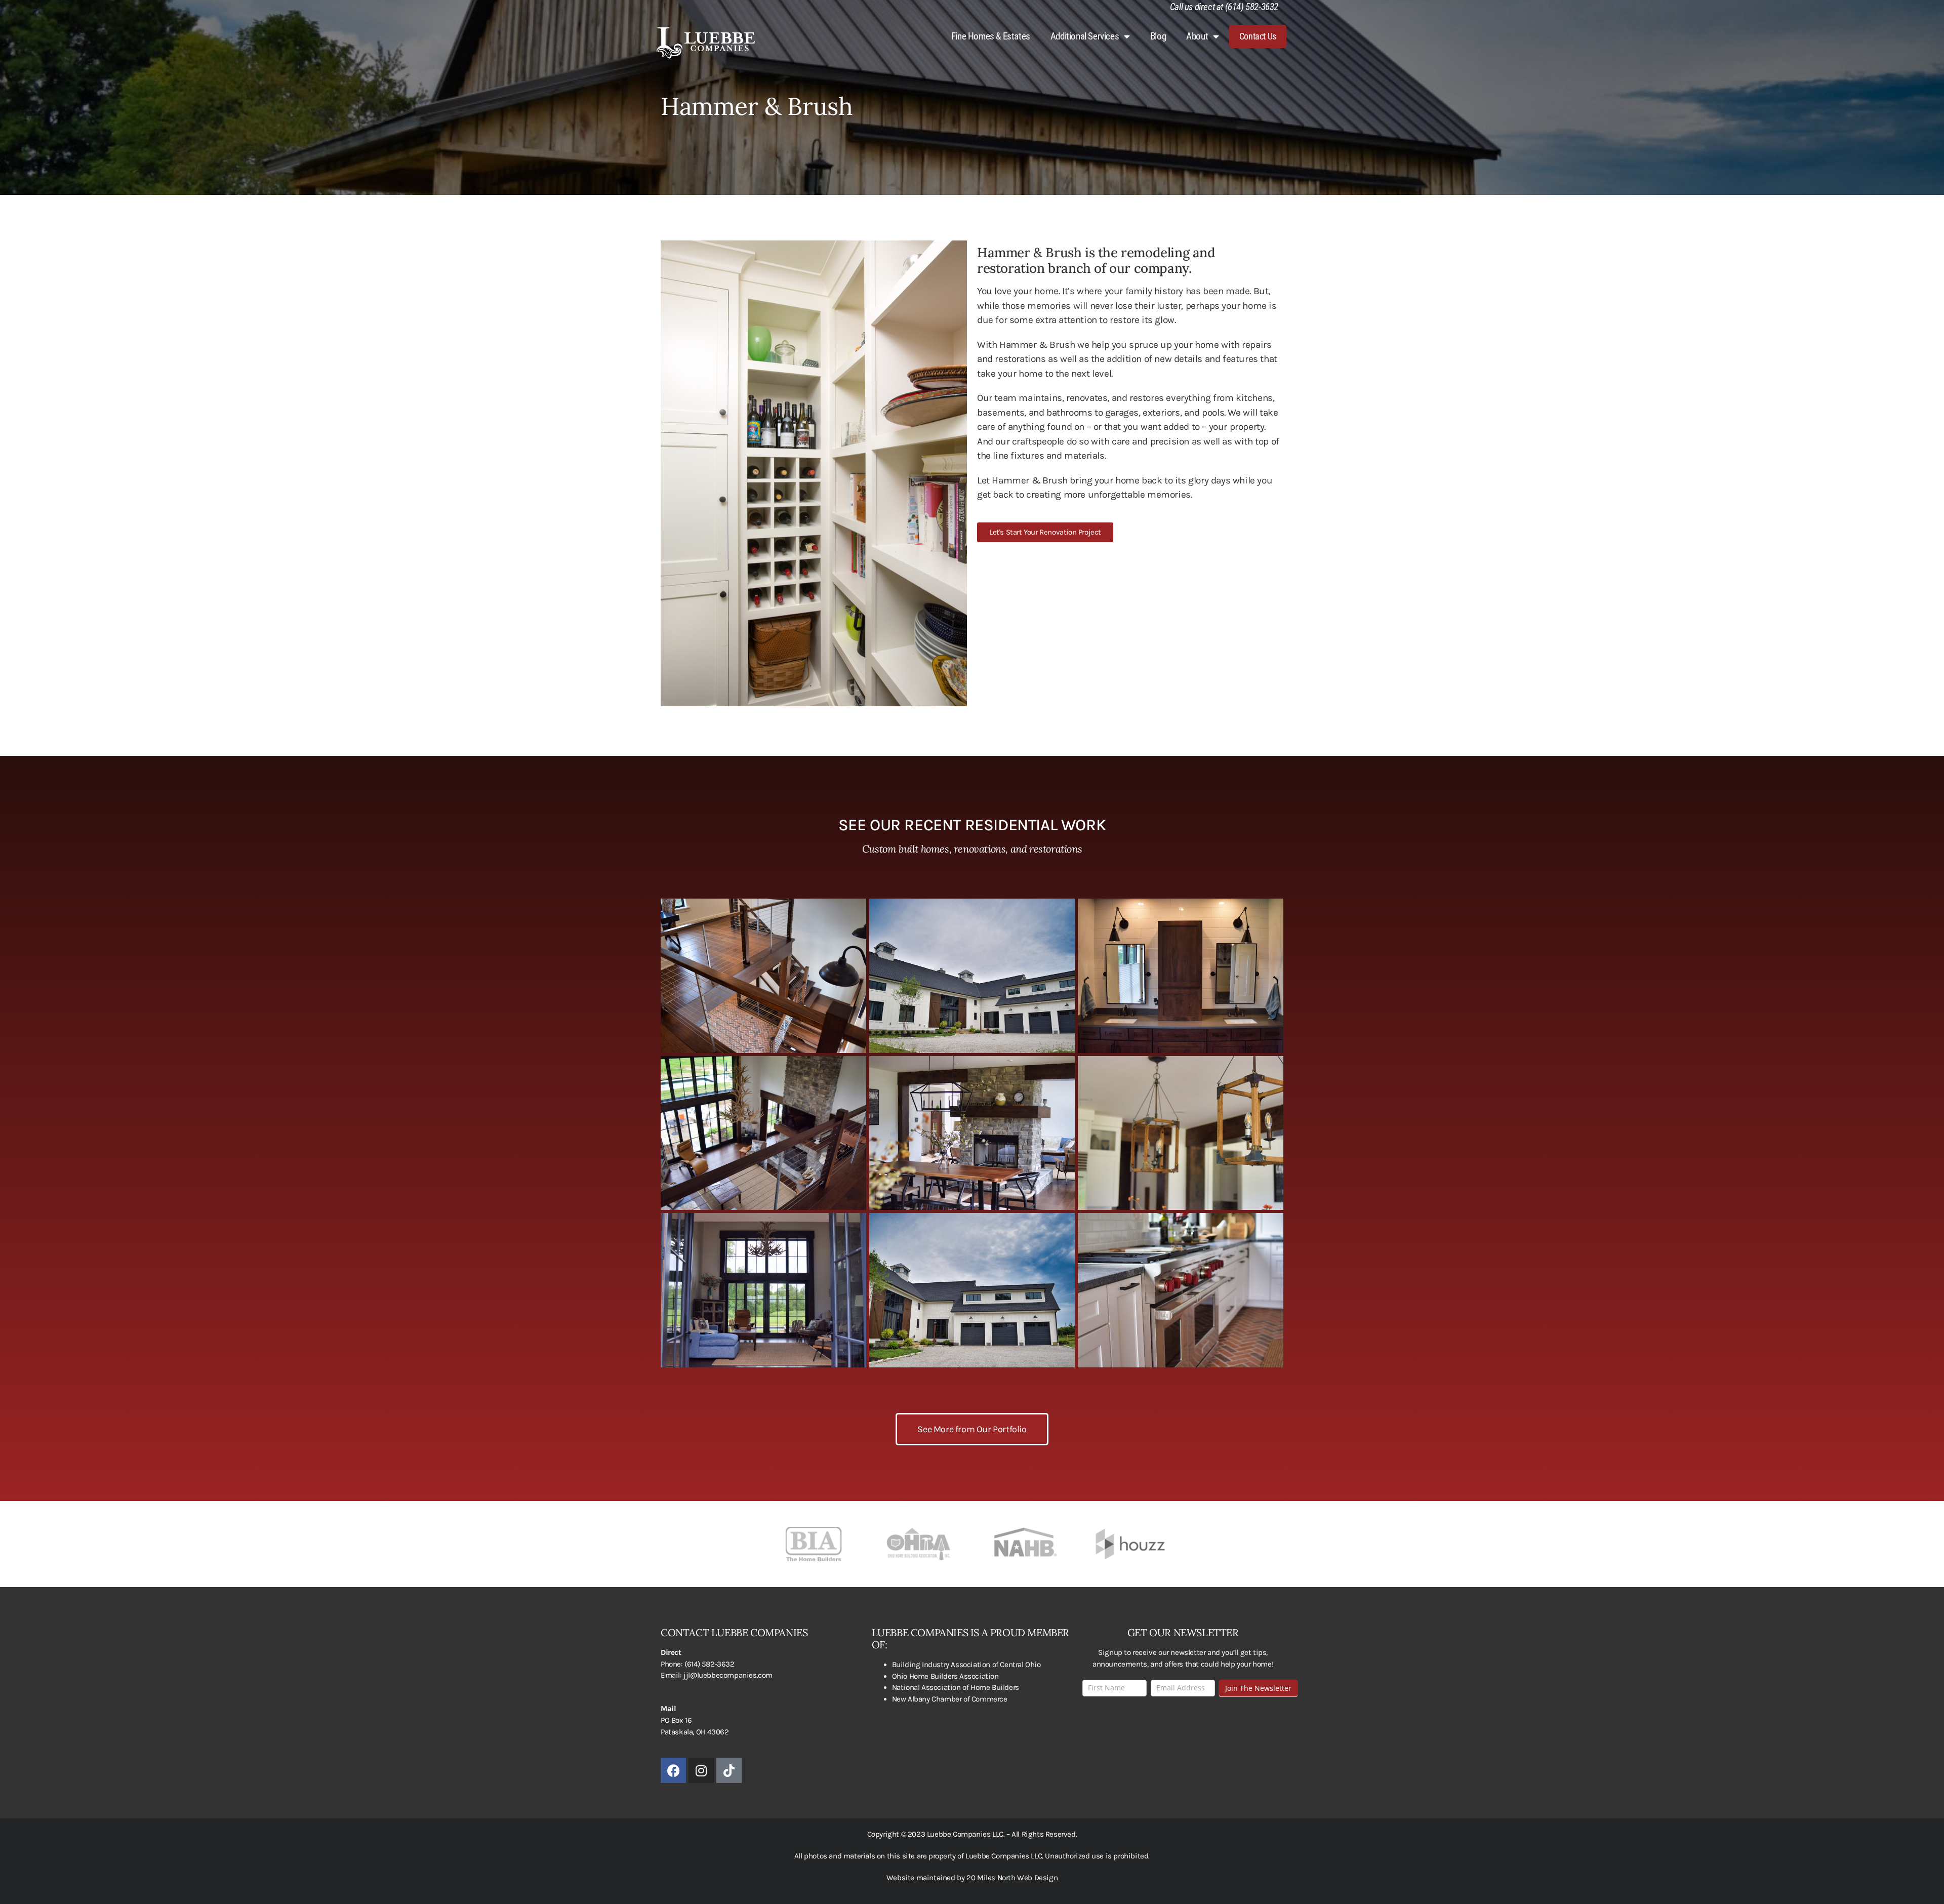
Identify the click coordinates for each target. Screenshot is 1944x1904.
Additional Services (1085, 36)
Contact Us (1258, 36)
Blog (1158, 36)
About (1197, 36)
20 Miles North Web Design (1011, 1878)
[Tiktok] (729, 1770)
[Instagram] (701, 1770)
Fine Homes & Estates (991, 36)
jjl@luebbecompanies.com (728, 1675)
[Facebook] (673, 1770)
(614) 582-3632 (709, 1664)
